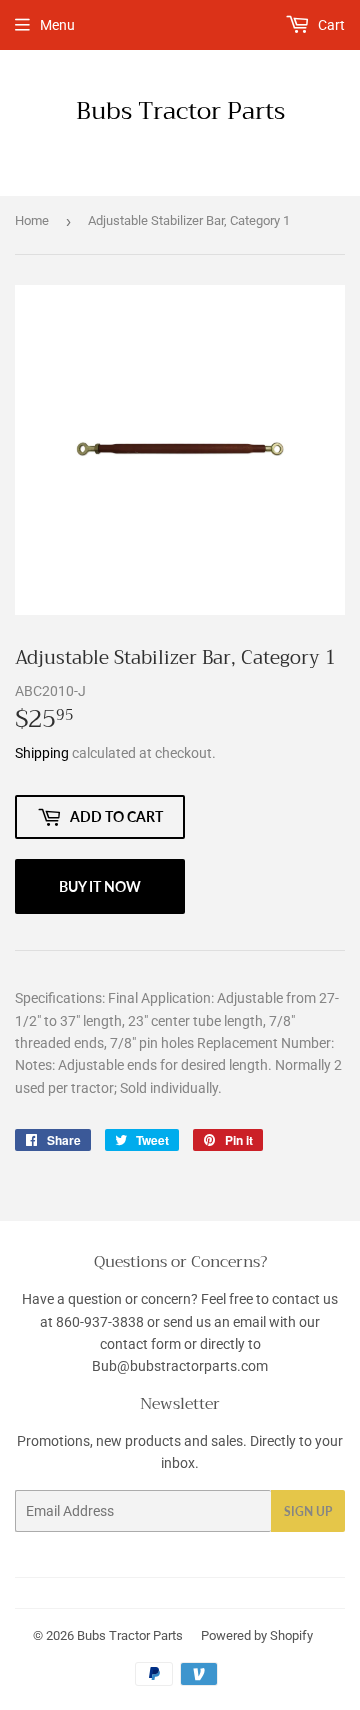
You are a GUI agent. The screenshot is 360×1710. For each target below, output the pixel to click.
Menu (57, 25)
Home (32, 220)
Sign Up (308, 1511)
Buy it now (100, 886)
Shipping (42, 753)
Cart (330, 25)
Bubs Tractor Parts (180, 112)
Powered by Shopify (257, 1635)
